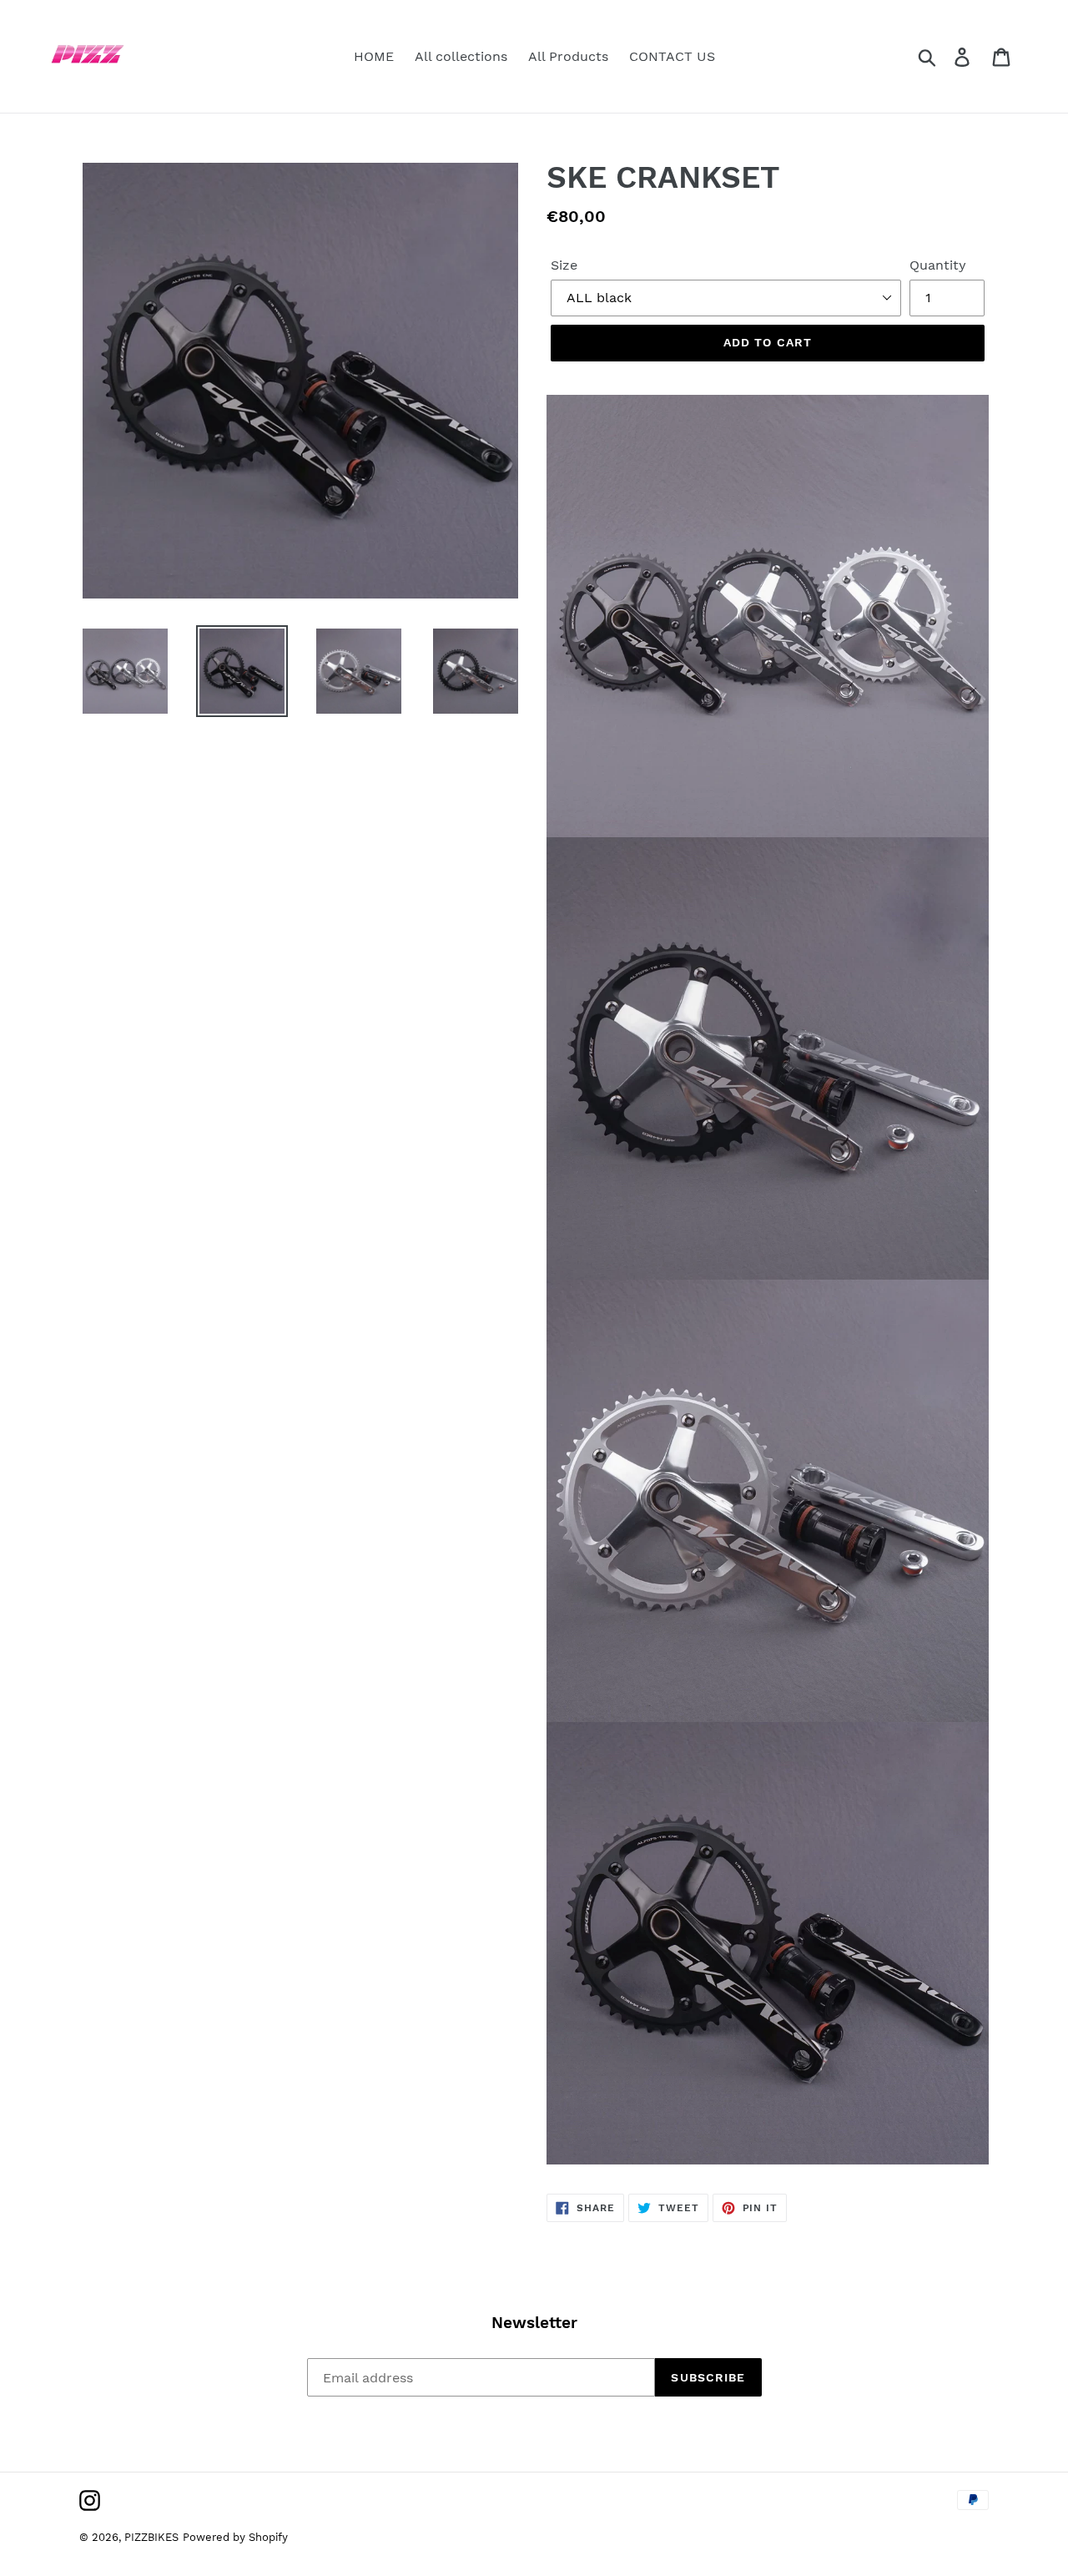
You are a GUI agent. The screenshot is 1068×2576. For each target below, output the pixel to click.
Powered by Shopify (235, 2537)
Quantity (938, 265)
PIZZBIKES (151, 2537)
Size (564, 265)
